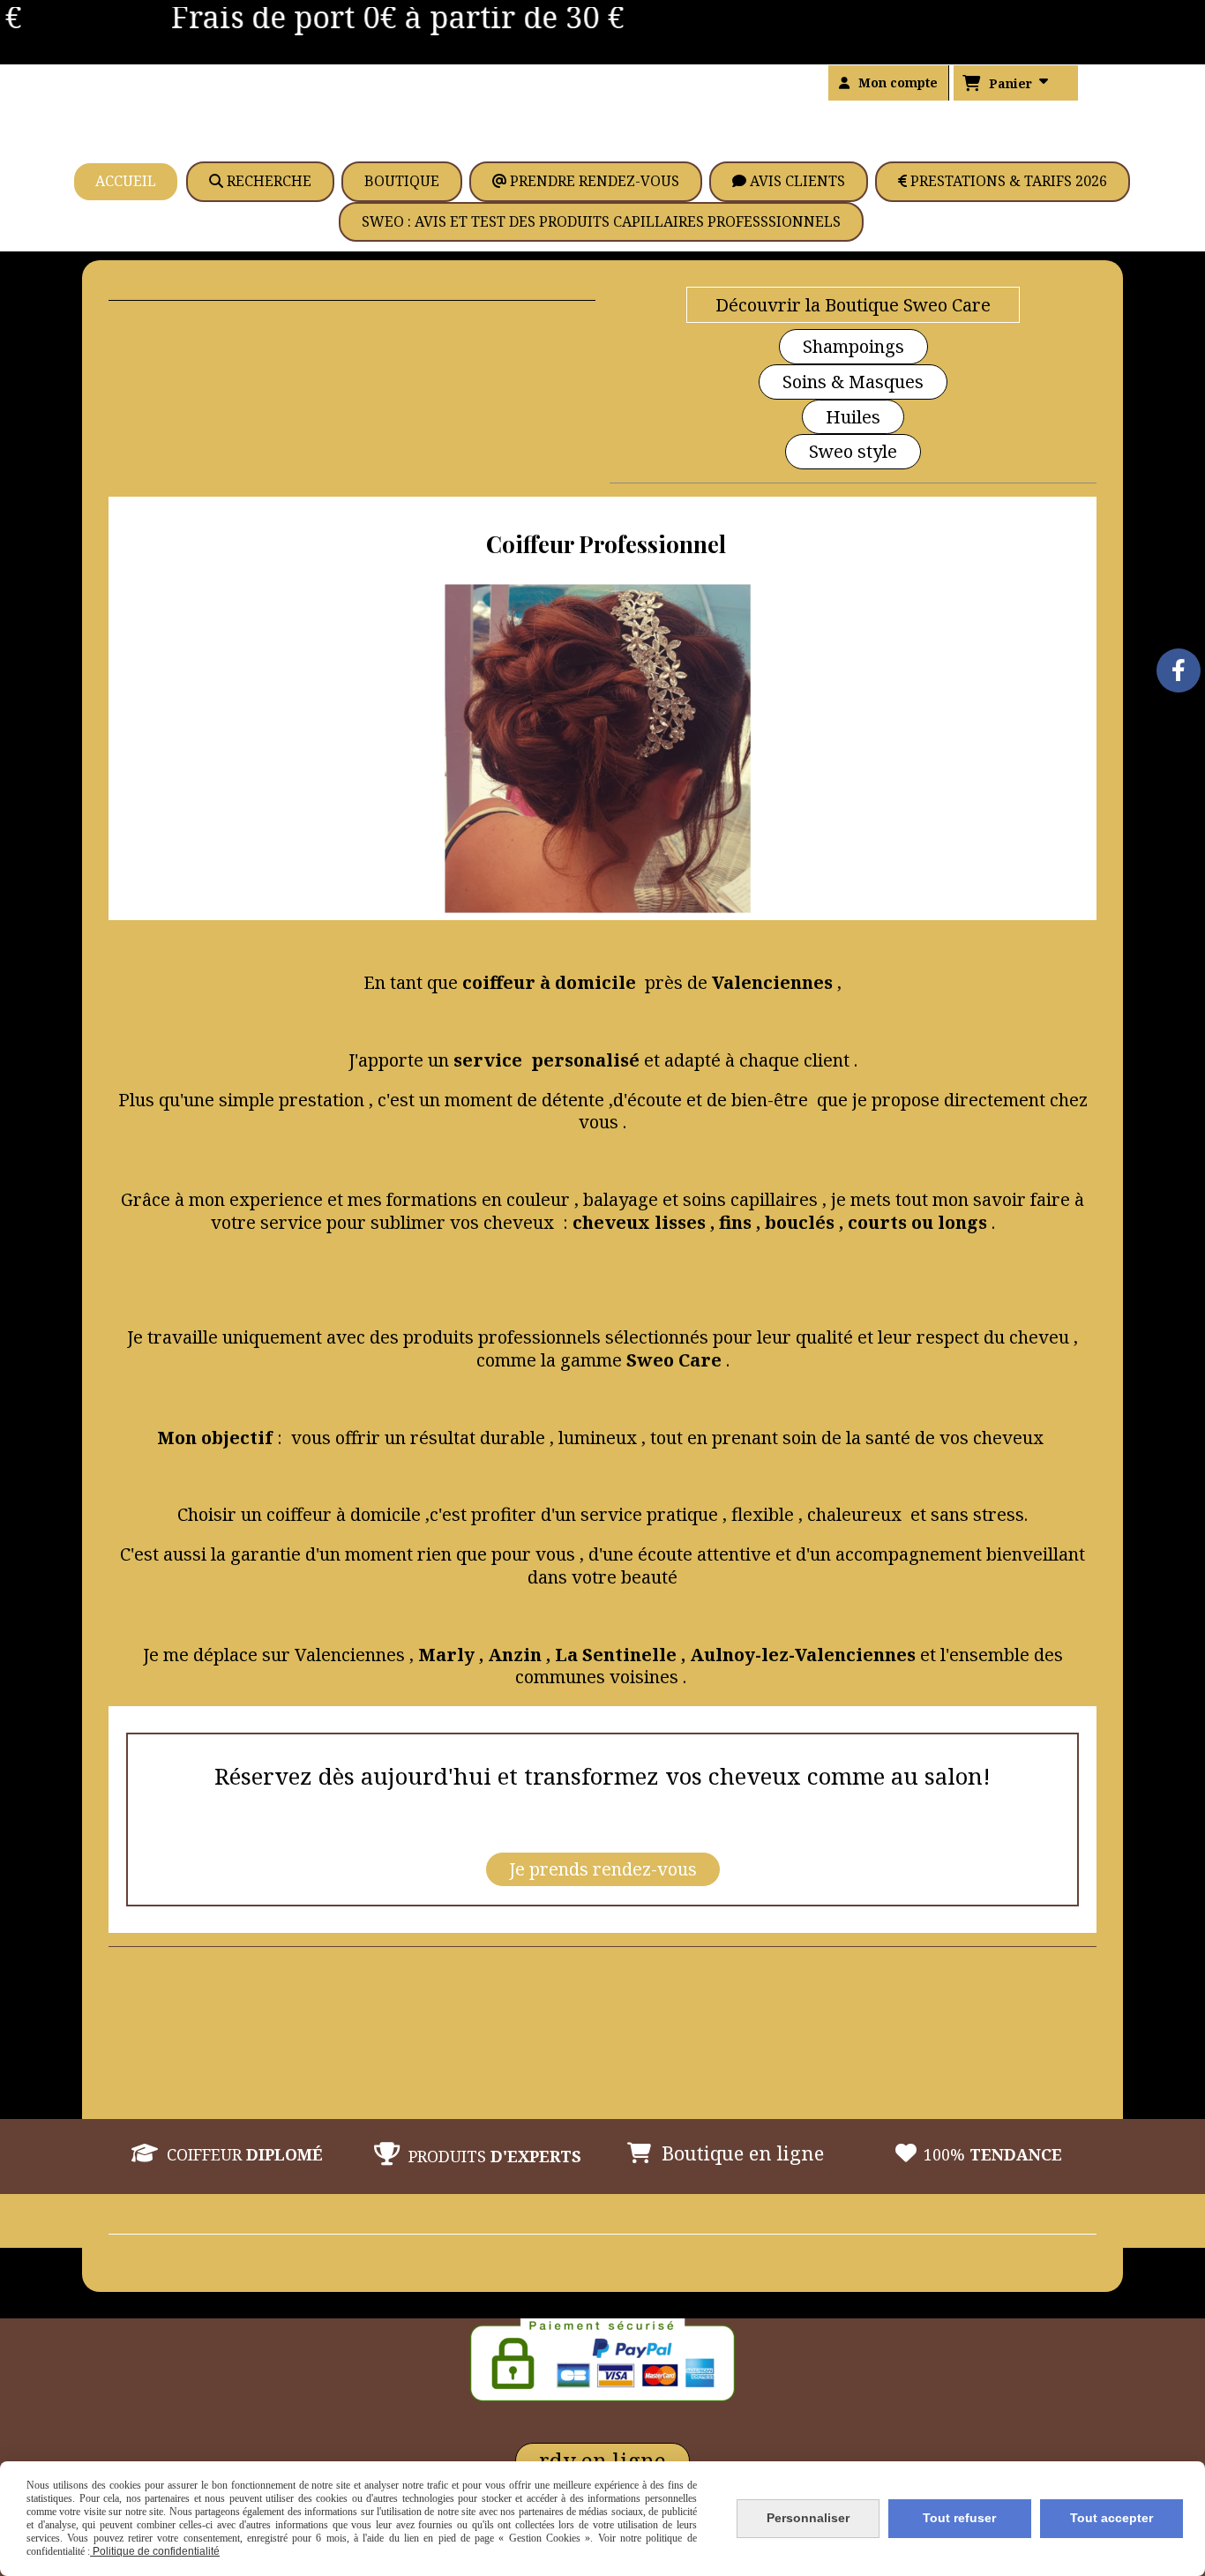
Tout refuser (959, 2518)
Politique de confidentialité (155, 2551)
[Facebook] (1179, 670)
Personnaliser (808, 2518)
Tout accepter (1111, 2518)
